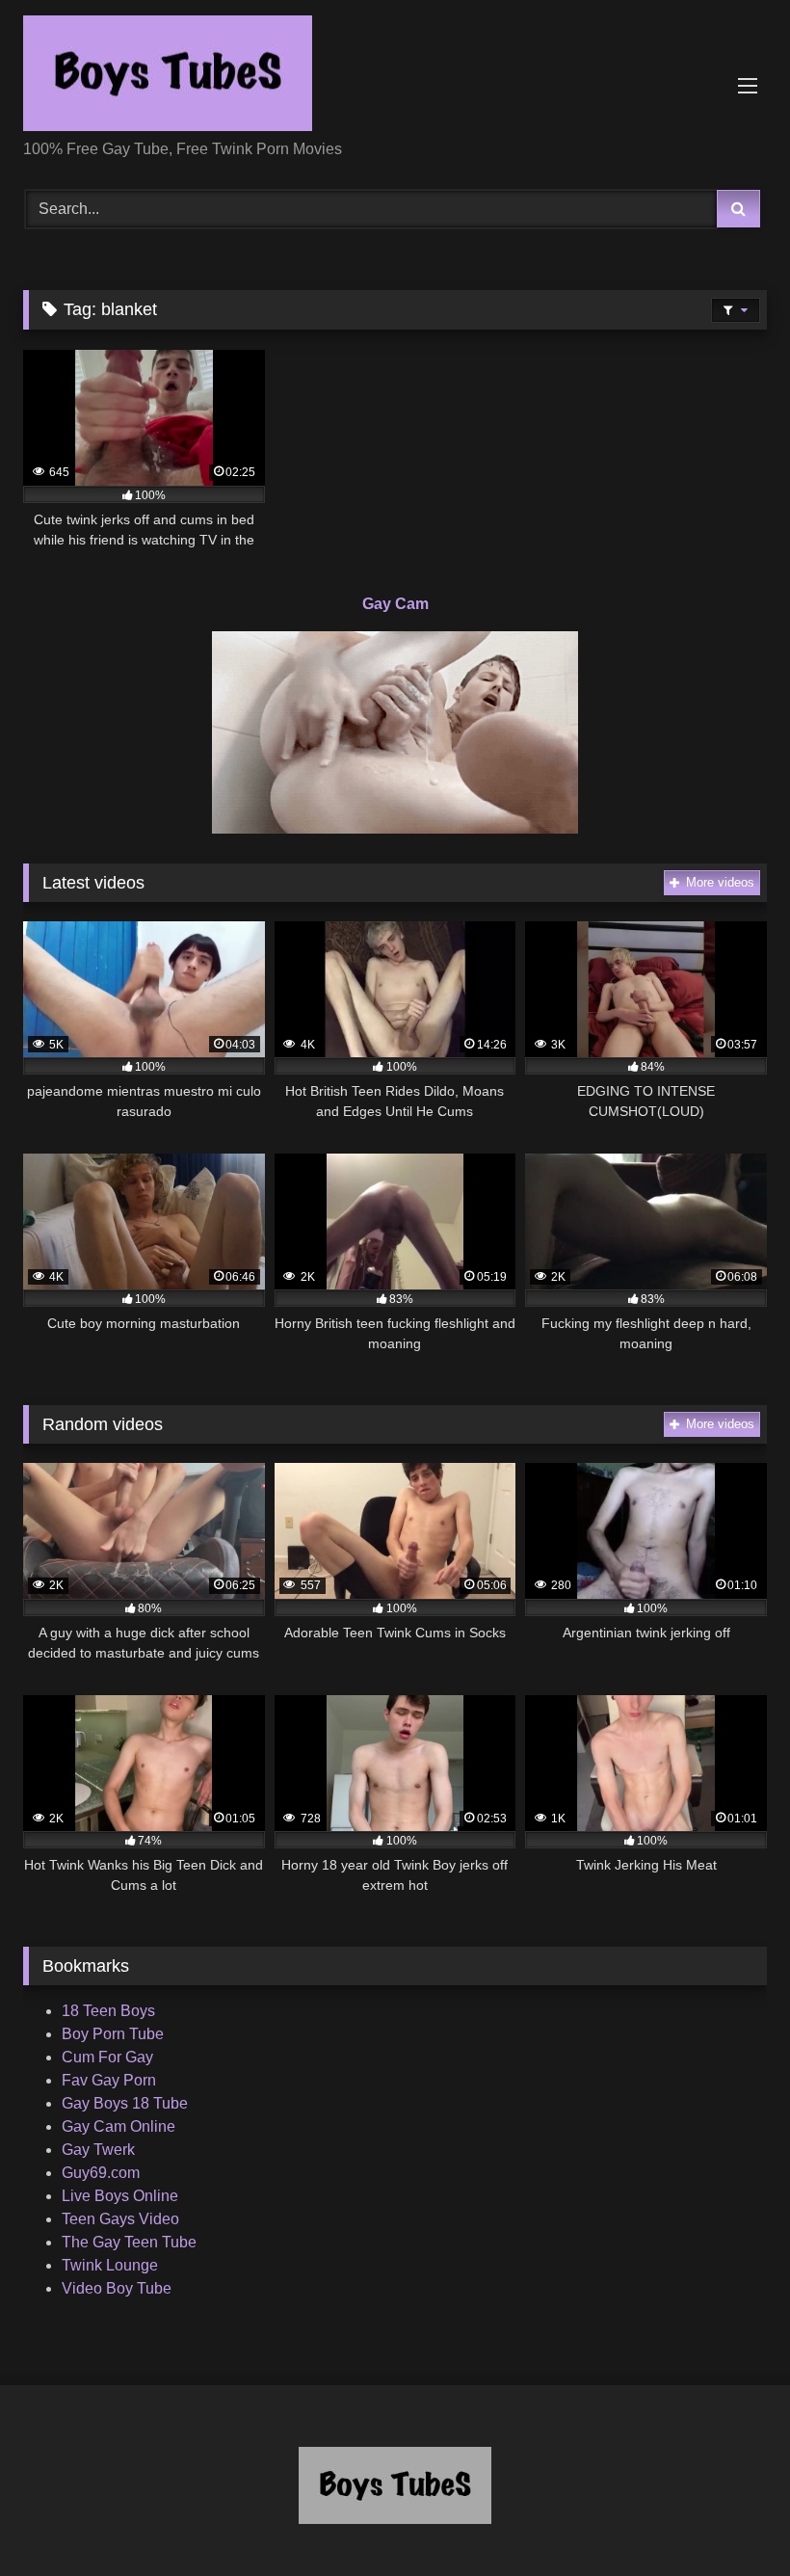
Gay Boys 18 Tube (125, 2103)
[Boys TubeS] (395, 77)
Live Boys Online (120, 2196)
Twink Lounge (110, 2265)
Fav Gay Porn (109, 2080)
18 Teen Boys (108, 2011)
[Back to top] (730, 2519)
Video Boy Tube (117, 2288)
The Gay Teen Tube (129, 2242)
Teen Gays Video (120, 2219)
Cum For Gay (107, 2057)
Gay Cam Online (118, 2126)
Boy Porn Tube (113, 2034)
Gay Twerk (98, 2150)
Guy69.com (101, 2173)
